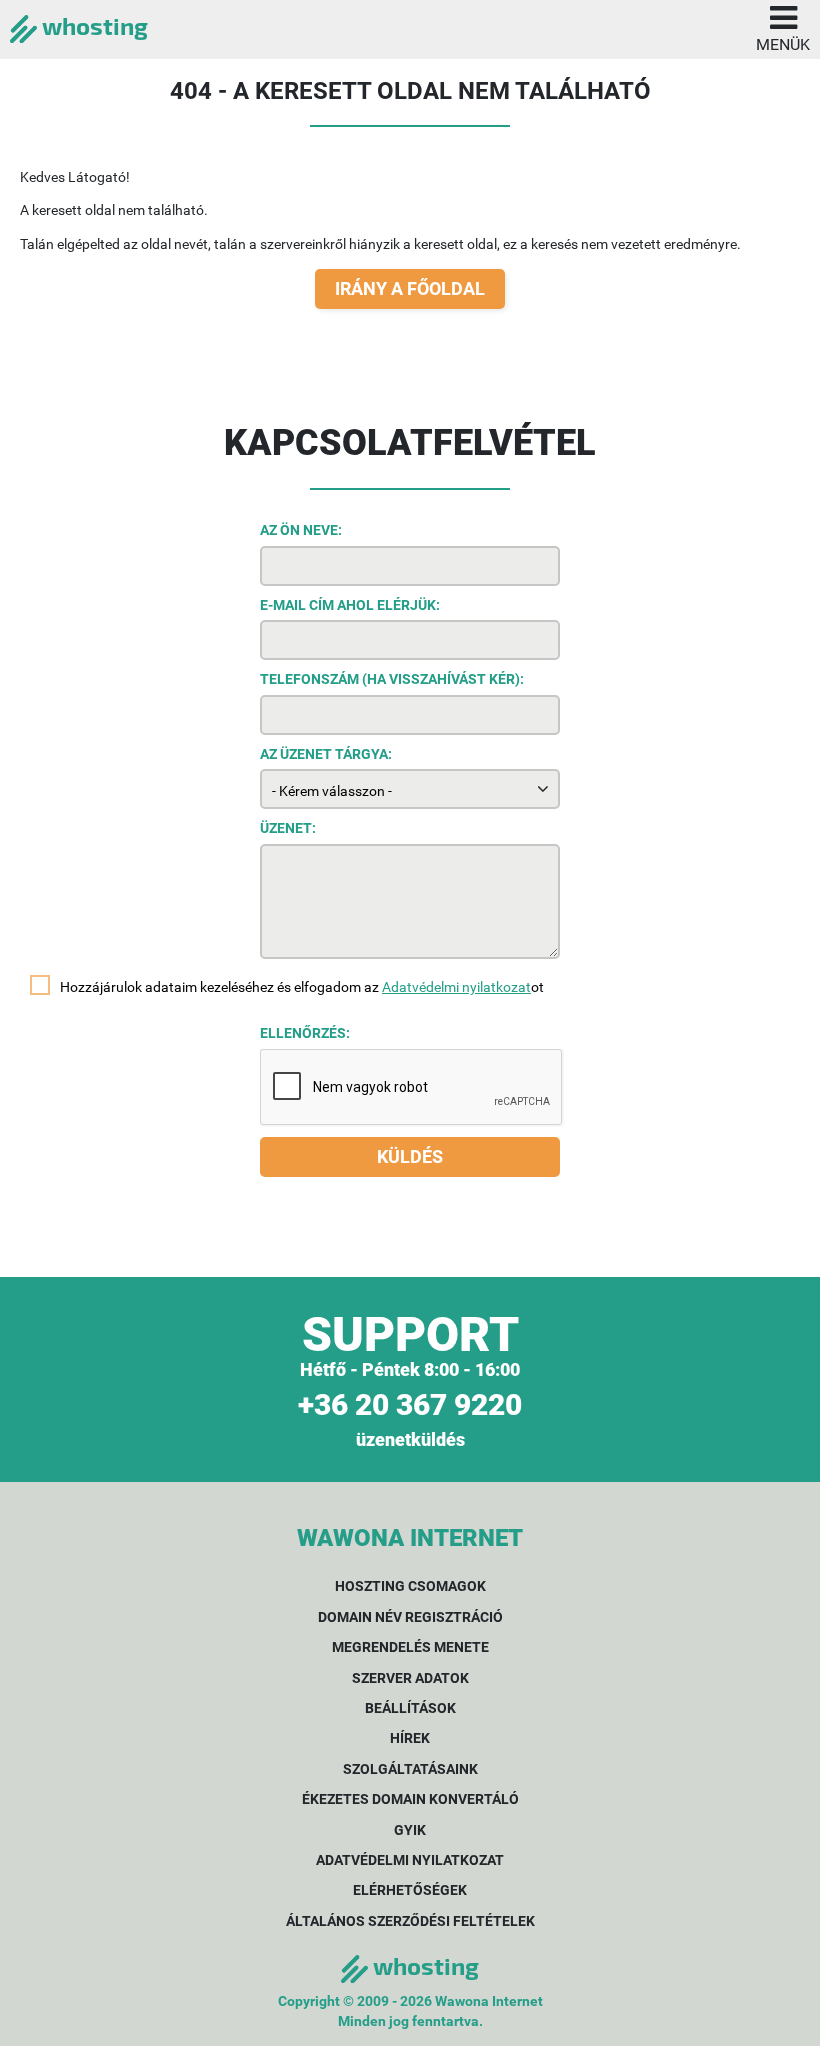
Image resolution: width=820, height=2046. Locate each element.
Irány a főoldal (410, 288)
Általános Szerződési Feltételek (410, 1921)
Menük (783, 44)
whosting (92, 25)
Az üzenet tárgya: (326, 754)
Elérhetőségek (410, 1890)
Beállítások (410, 1708)
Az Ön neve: (301, 530)
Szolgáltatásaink (410, 1769)
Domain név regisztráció (410, 1617)
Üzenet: (288, 828)
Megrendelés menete (410, 1647)
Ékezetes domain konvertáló (410, 1799)
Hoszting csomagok (410, 1586)
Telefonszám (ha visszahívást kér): (392, 679)
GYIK (410, 1830)
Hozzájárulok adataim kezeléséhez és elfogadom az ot (302, 987)
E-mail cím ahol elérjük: (350, 605)
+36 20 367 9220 (410, 1404)
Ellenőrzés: (305, 1033)
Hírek (410, 1738)
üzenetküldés (410, 1439)
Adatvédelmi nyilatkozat (456, 987)
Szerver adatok (410, 1678)
